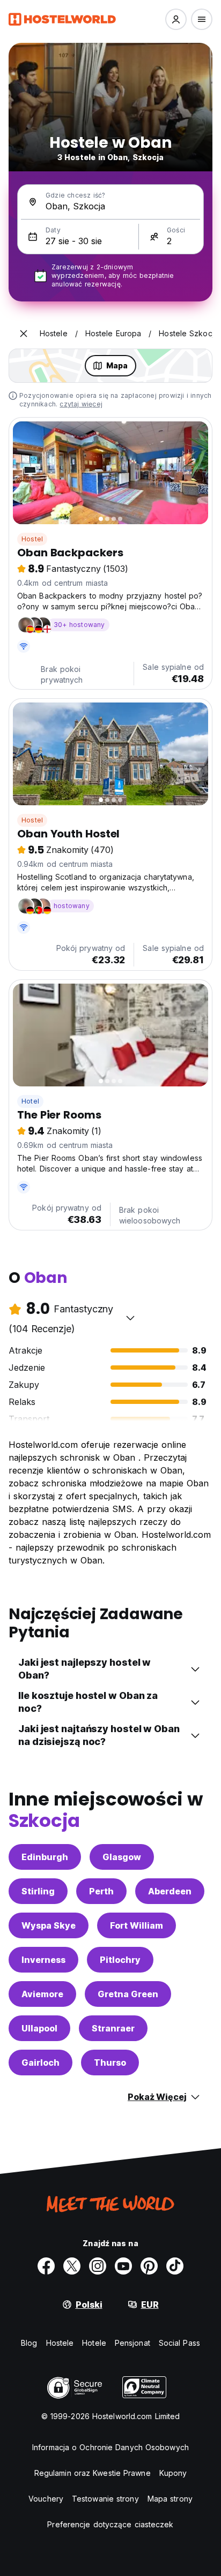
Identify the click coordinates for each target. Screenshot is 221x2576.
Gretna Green (128, 1994)
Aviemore (42, 1994)
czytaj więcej (81, 404)
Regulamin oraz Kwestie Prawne (93, 2473)
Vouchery (46, 2499)
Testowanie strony (105, 2499)
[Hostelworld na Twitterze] (72, 2266)
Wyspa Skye (49, 1925)
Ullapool (39, 2028)
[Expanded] (24, 334)
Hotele (94, 2343)
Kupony (173, 2473)
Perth (101, 1891)
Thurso (110, 2063)
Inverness (43, 1960)
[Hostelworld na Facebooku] (46, 2266)
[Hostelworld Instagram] (98, 2266)
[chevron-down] (130, 1318)
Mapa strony (170, 2499)
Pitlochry (120, 1960)
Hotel (30, 1101)
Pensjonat (132, 2343)
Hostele (60, 2343)
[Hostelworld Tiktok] (175, 2266)
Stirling (38, 1891)
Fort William (137, 1925)
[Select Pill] (176, 19)
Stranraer (113, 2028)
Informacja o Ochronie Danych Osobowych (110, 2447)
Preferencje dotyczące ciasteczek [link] (110, 2524)
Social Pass (179, 2343)
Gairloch (40, 2063)
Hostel (32, 539)
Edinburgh (45, 1857)
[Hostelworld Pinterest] (149, 2266)
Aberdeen (170, 1891)
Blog (29, 2343)
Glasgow (122, 1857)
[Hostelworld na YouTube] (123, 2266)
